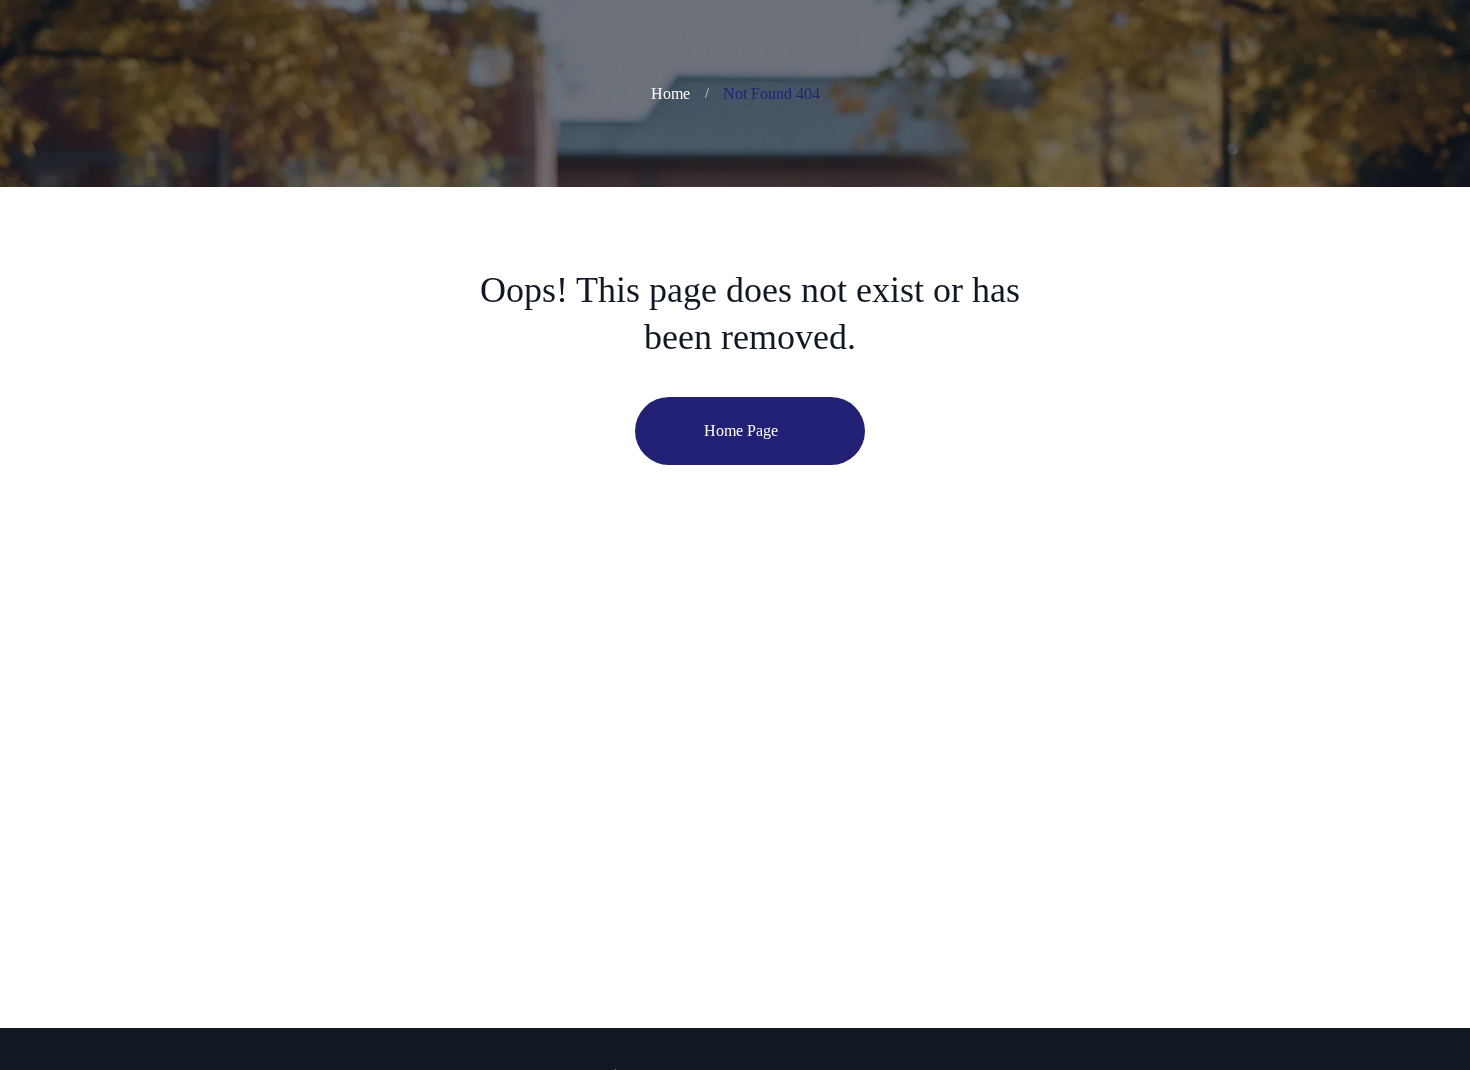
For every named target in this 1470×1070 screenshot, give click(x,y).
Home (670, 93)
